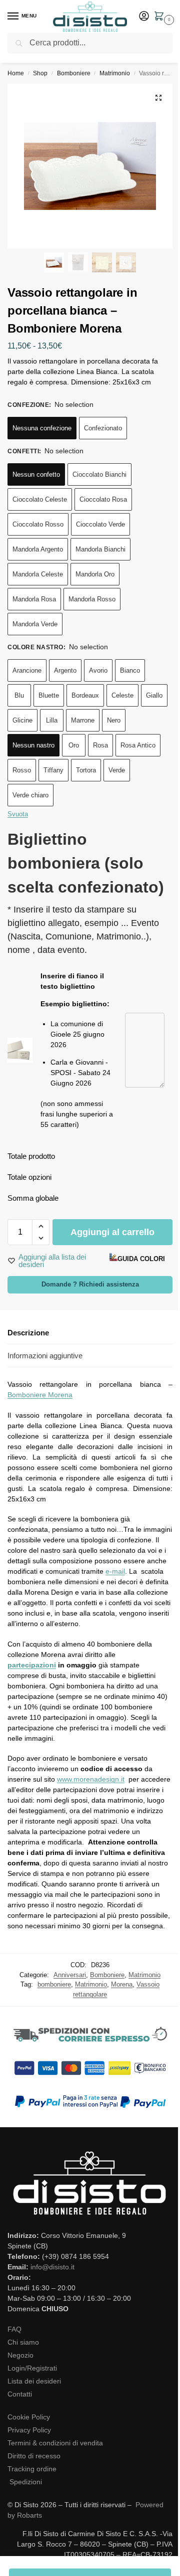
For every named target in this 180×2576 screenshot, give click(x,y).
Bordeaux (85, 695)
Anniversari (70, 1975)
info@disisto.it (52, 2267)
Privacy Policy (29, 2430)
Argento (65, 670)
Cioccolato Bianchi (99, 474)
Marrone (83, 720)
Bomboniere (74, 73)
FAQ (14, 2329)
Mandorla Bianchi (100, 549)
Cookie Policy (29, 2417)
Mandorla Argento (38, 549)
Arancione (27, 670)
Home (16, 73)
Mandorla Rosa (34, 599)
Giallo (154, 695)
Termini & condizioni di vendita (55, 2443)
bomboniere (54, 1984)
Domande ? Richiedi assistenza (90, 1285)
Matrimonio (115, 73)
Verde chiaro (30, 795)
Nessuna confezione (42, 428)
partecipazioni (32, 1665)
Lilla (52, 720)
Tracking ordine (32, 2469)
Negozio (20, 2355)
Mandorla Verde (35, 624)
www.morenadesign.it (91, 1779)
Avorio (98, 670)
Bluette (49, 695)
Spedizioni (26, 2482)
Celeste (122, 695)
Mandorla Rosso (92, 599)
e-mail (115, 1571)
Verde (117, 770)
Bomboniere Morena (40, 1395)
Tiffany (53, 770)
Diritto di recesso (34, 2456)
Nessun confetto (36, 474)
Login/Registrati (32, 2368)
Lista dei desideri (34, 2381)
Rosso (22, 770)
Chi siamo (23, 2342)
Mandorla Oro (95, 574)
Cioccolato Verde (100, 524)
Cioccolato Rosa (103, 499)
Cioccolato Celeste (40, 499)
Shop (40, 73)
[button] (161, 17)
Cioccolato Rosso (38, 524)
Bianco (130, 670)
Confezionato (103, 428)
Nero (114, 720)
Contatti (20, 2394)
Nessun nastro (33, 745)
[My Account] (144, 17)
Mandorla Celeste (38, 574)
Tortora (86, 770)
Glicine (22, 720)
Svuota (18, 814)
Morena (122, 1984)
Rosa (100, 745)
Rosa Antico (138, 745)
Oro (74, 745)
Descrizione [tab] (28, 1333)
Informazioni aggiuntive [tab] (45, 1356)
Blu (19, 695)
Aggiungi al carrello (112, 1232)
